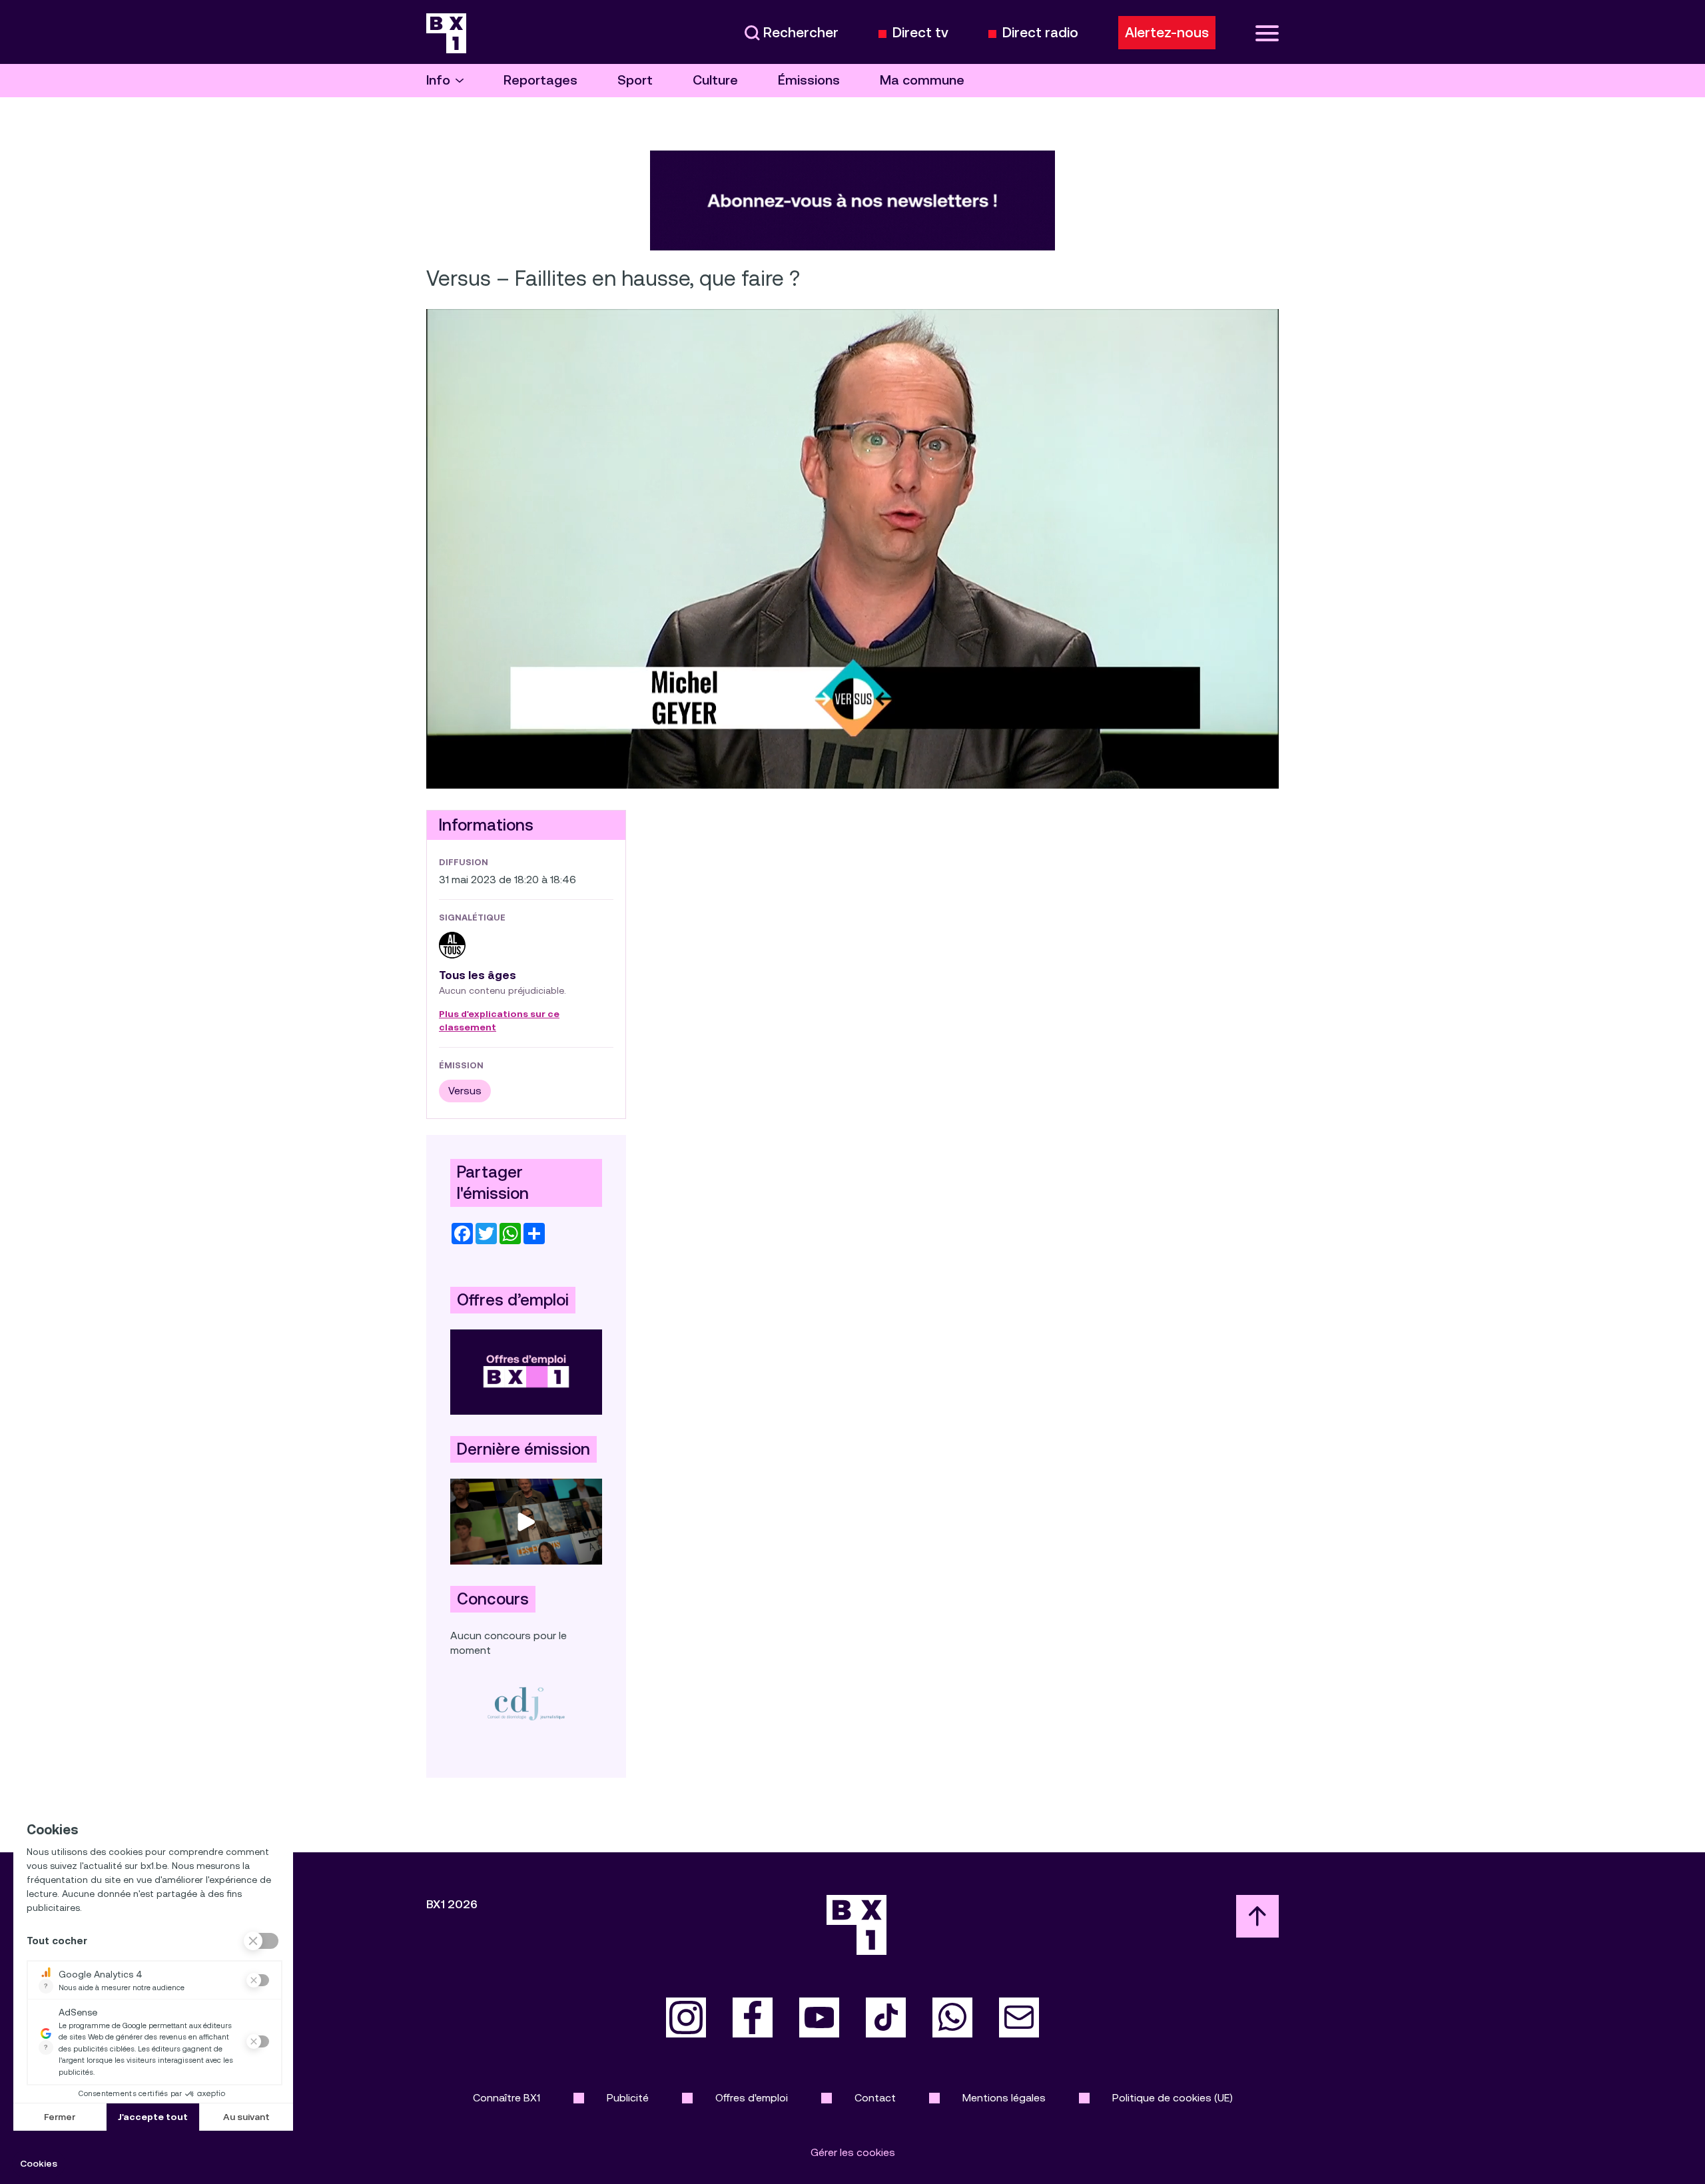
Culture (715, 80)
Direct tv (920, 33)
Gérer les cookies (853, 2152)
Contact (875, 2098)
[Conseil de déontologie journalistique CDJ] (526, 1703)
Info (438, 80)
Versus (465, 1091)
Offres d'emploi (752, 2098)
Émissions (809, 80)
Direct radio (1040, 33)
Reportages (540, 80)
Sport (635, 80)
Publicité (628, 2098)
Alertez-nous (1167, 33)
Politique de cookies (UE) (1173, 2098)
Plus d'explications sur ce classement (499, 1021)
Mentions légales (1004, 2098)
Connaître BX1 (507, 2098)
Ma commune (922, 80)
